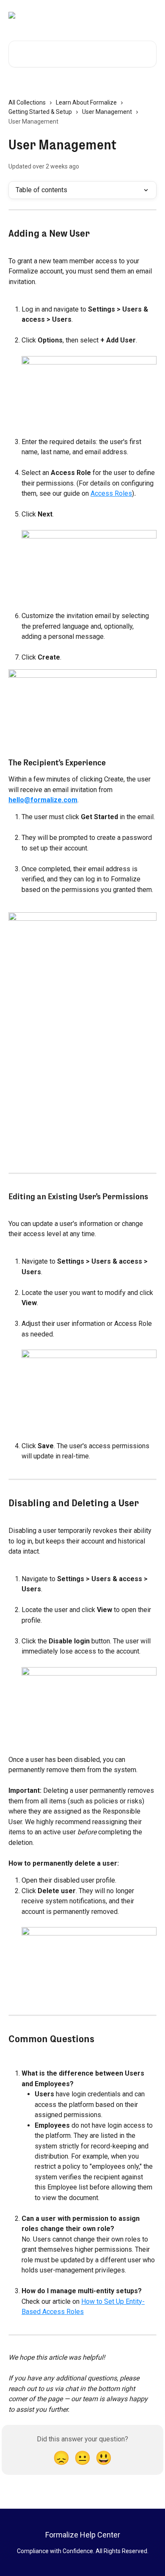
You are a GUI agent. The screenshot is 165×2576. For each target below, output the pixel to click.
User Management (107, 112)
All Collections (27, 102)
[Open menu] (149, 15)
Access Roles (111, 493)
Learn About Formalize (86, 102)
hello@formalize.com (43, 800)
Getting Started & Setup (40, 112)
